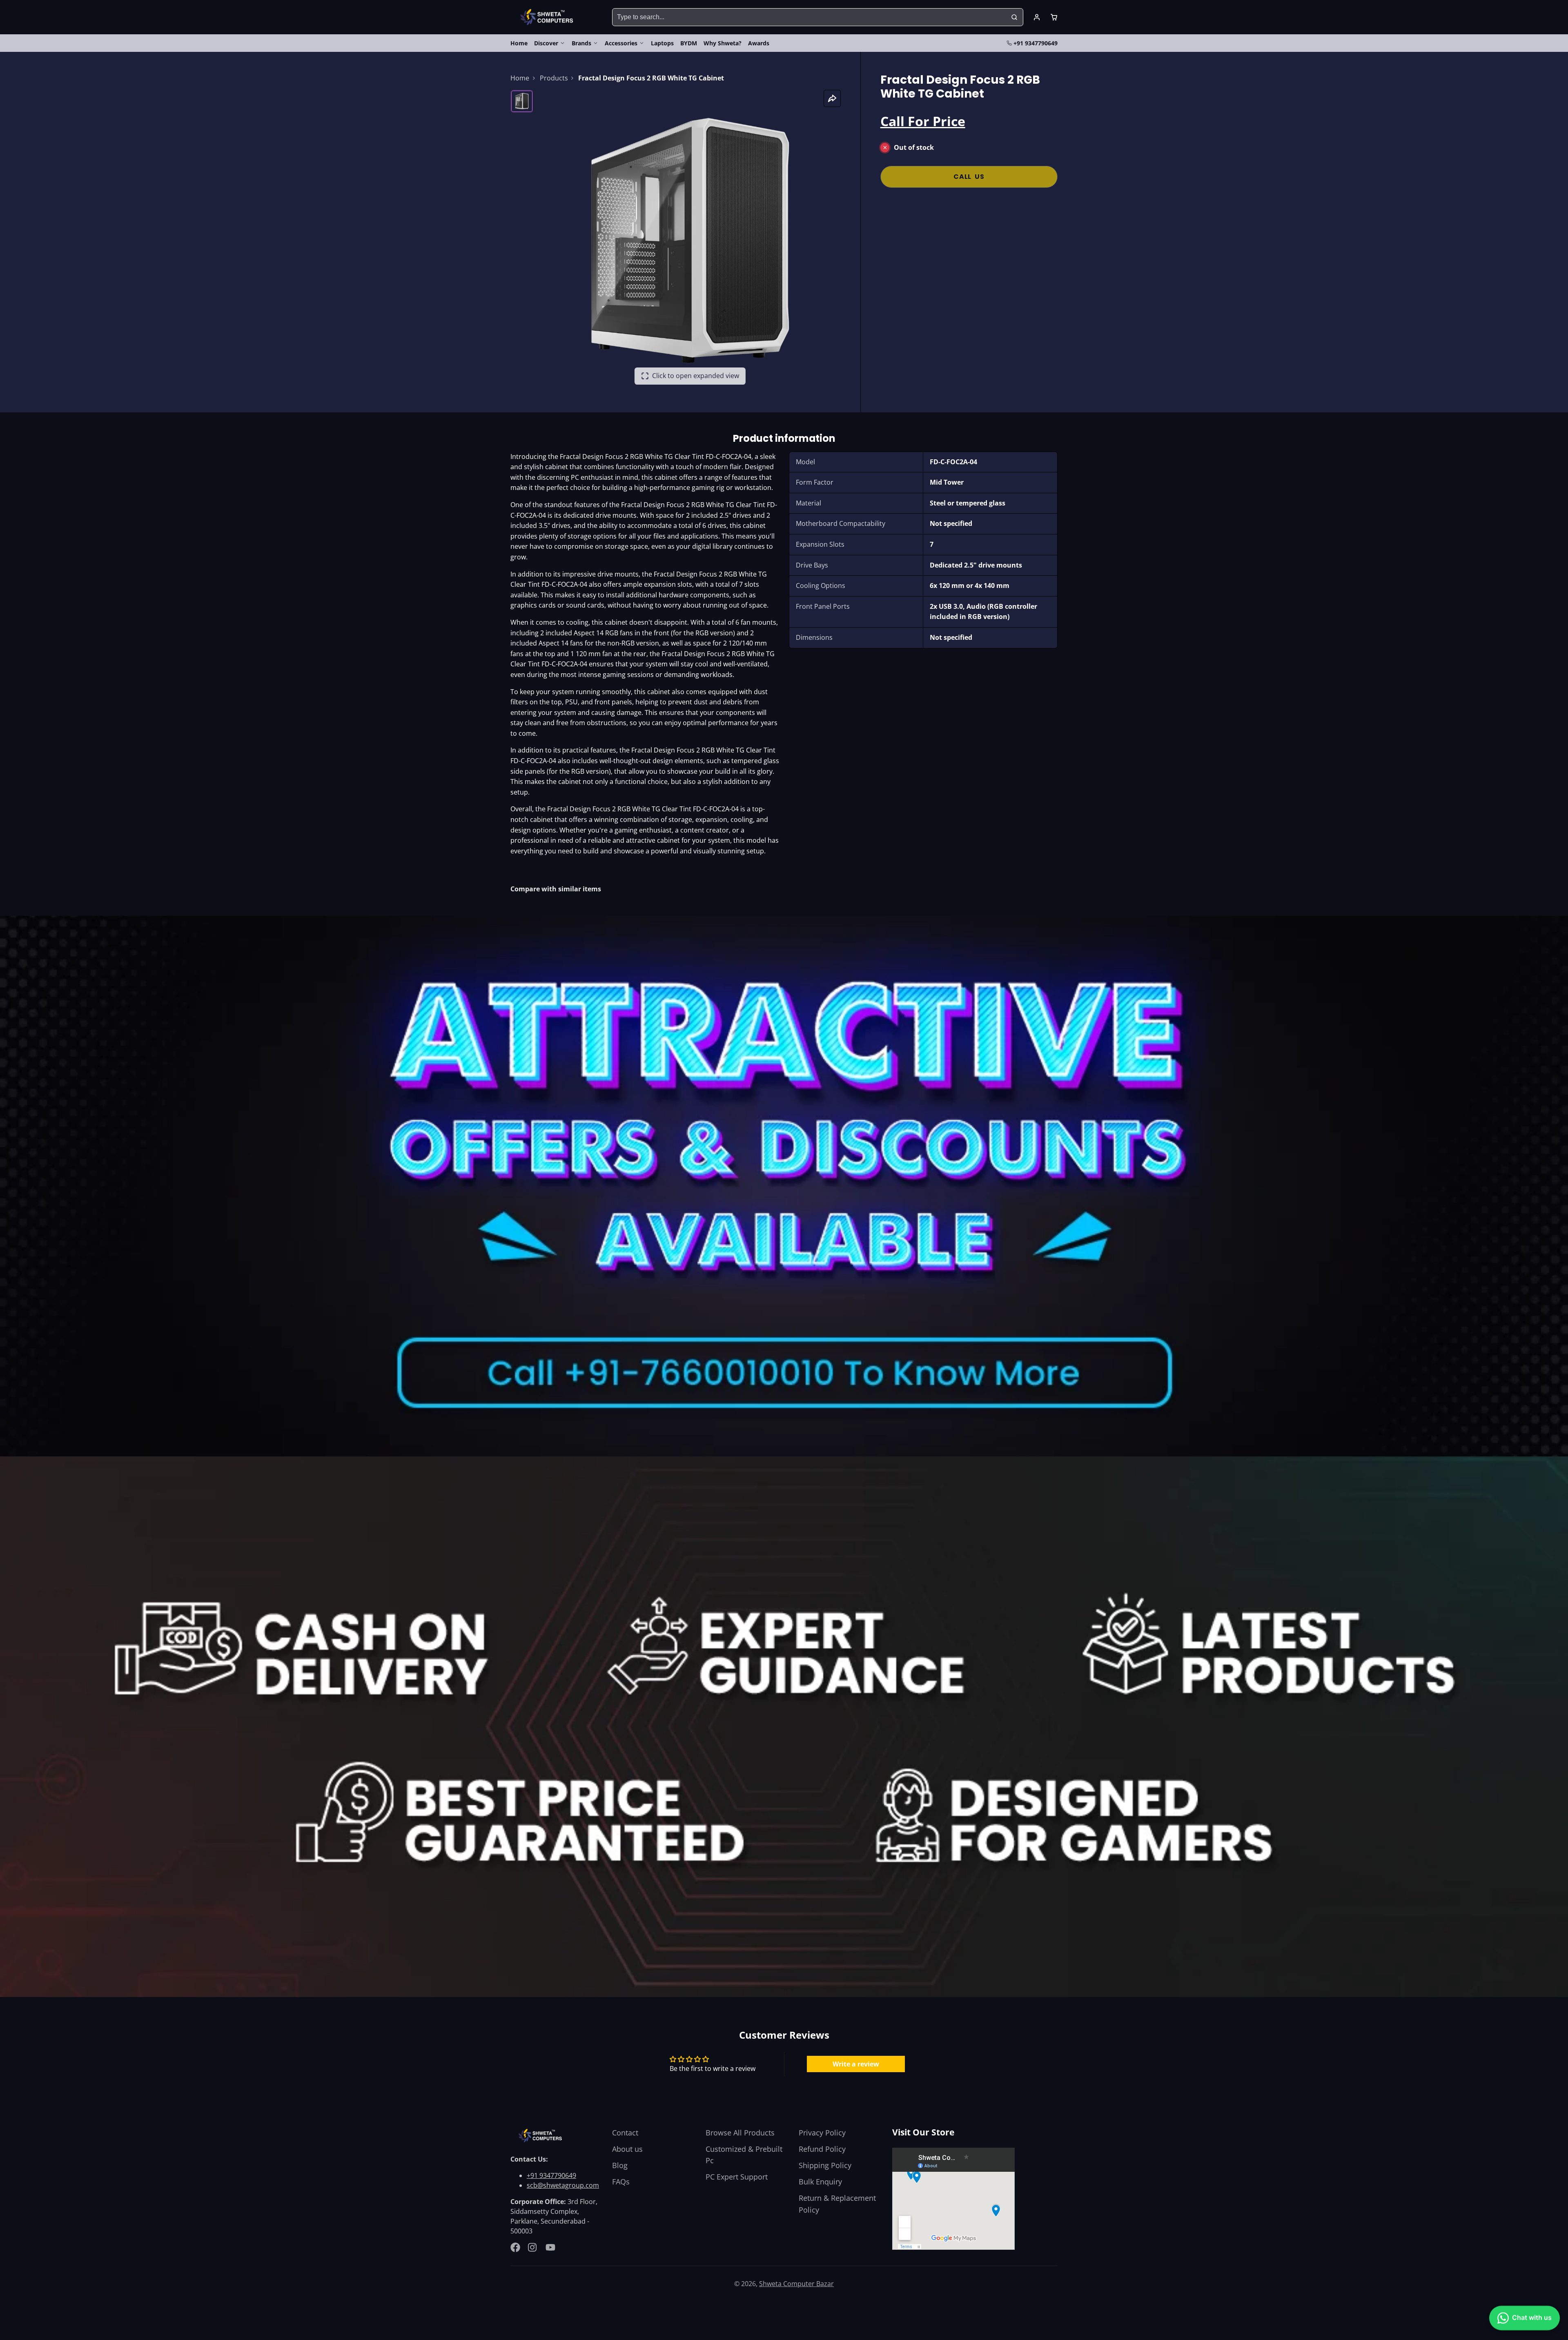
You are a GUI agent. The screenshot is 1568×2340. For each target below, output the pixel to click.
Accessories (621, 43)
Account (1037, 17)
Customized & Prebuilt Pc (744, 2155)
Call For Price (923, 121)
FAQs (621, 2182)
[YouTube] (550, 2247)
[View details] (541, 2136)
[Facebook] (515, 2247)
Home (519, 43)
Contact (625, 2133)
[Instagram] (533, 2247)
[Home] (548, 17)
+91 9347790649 (1036, 43)
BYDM (689, 43)
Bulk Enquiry (820, 2182)
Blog (620, 2165)
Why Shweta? (723, 43)
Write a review (856, 2064)
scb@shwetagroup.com (563, 2185)
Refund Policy (822, 2149)
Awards (759, 43)
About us (627, 2149)
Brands (581, 43)
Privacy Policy (822, 2133)
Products (554, 78)
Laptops (662, 43)
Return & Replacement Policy (837, 2204)
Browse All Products (740, 2133)
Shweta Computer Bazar (796, 2284)
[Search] (1014, 17)
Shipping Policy (825, 2165)
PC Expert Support (737, 2177)
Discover (546, 43)
